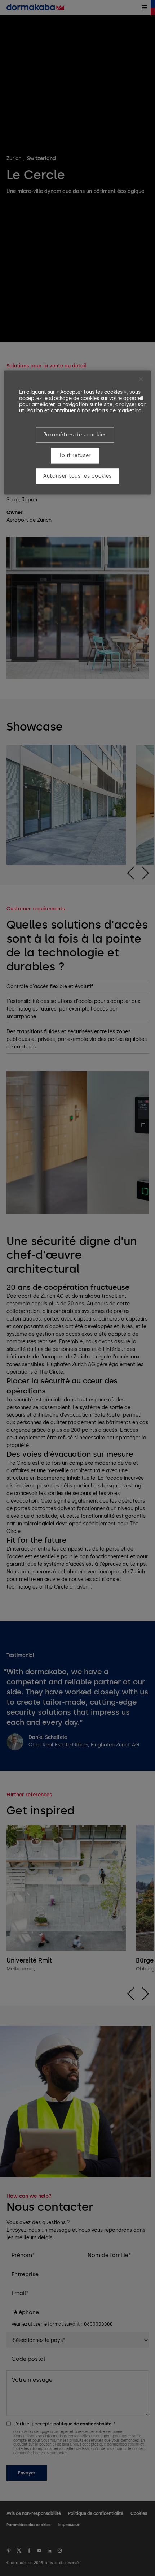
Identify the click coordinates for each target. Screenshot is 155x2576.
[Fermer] (141, 379)
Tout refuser (75, 455)
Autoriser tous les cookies (77, 476)
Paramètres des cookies (75, 435)
